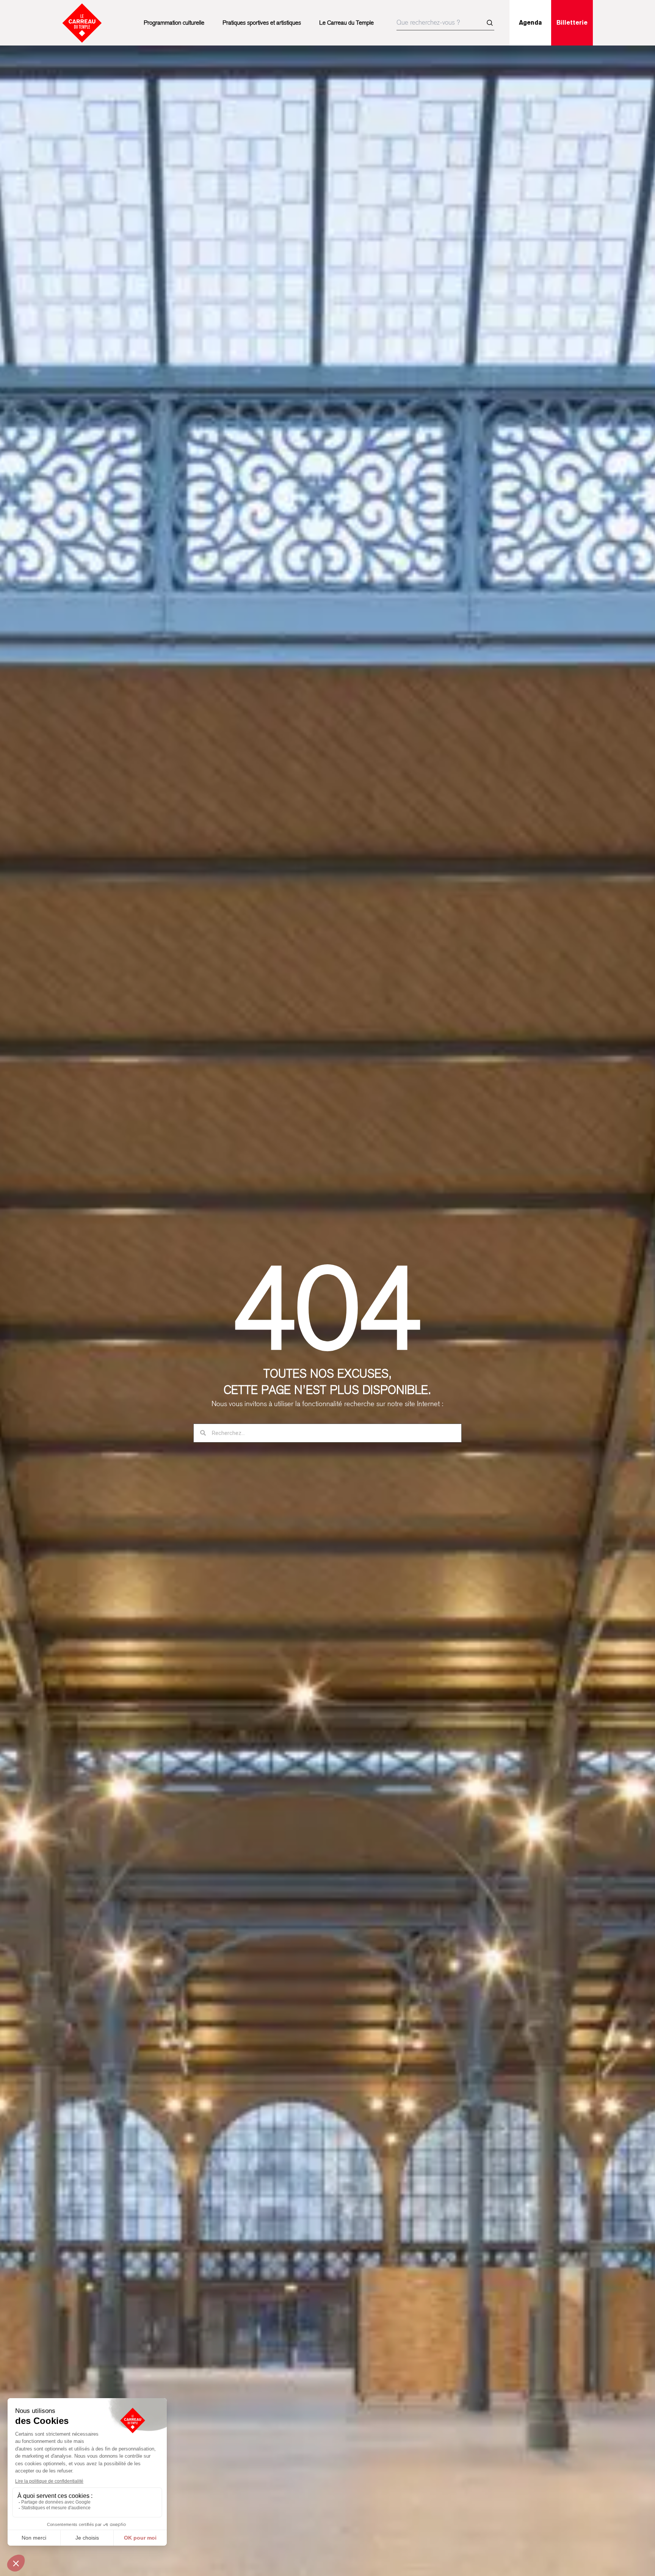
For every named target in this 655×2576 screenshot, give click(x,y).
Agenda (530, 23)
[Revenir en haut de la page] (628, 1567)
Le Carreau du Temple (346, 23)
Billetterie (572, 23)
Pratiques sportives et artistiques (262, 23)
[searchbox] (445, 23)
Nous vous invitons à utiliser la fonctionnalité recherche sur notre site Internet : (327, 1404)
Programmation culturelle (174, 23)
